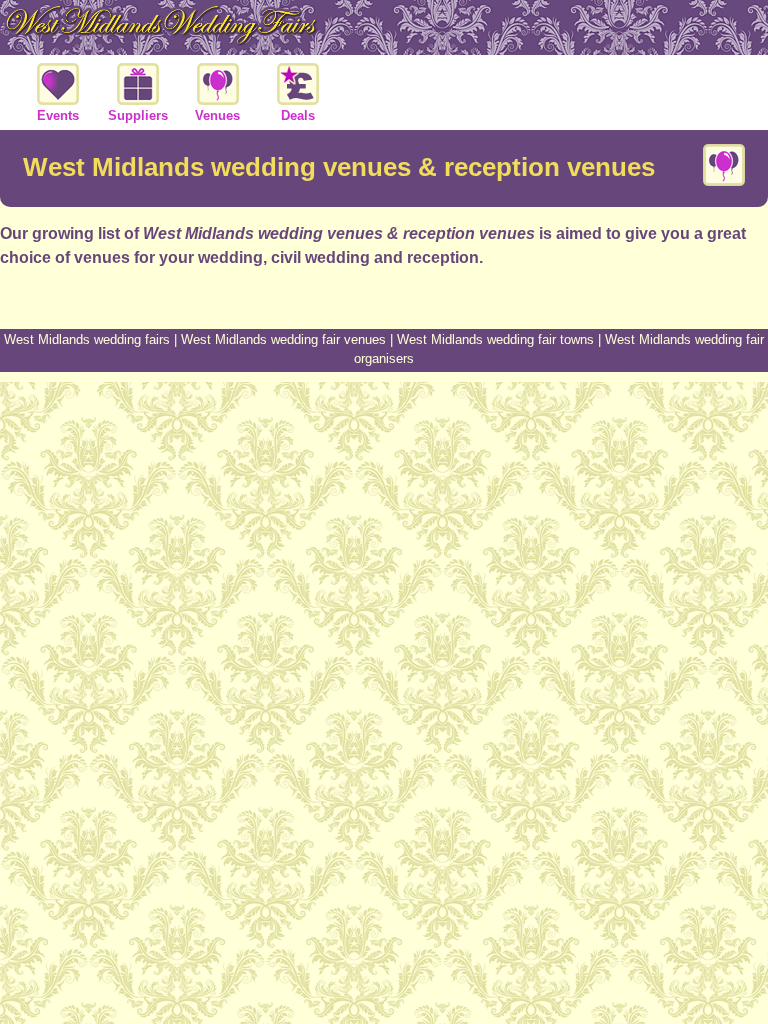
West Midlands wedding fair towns (495, 339)
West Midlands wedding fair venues (283, 339)
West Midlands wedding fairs (87, 339)
